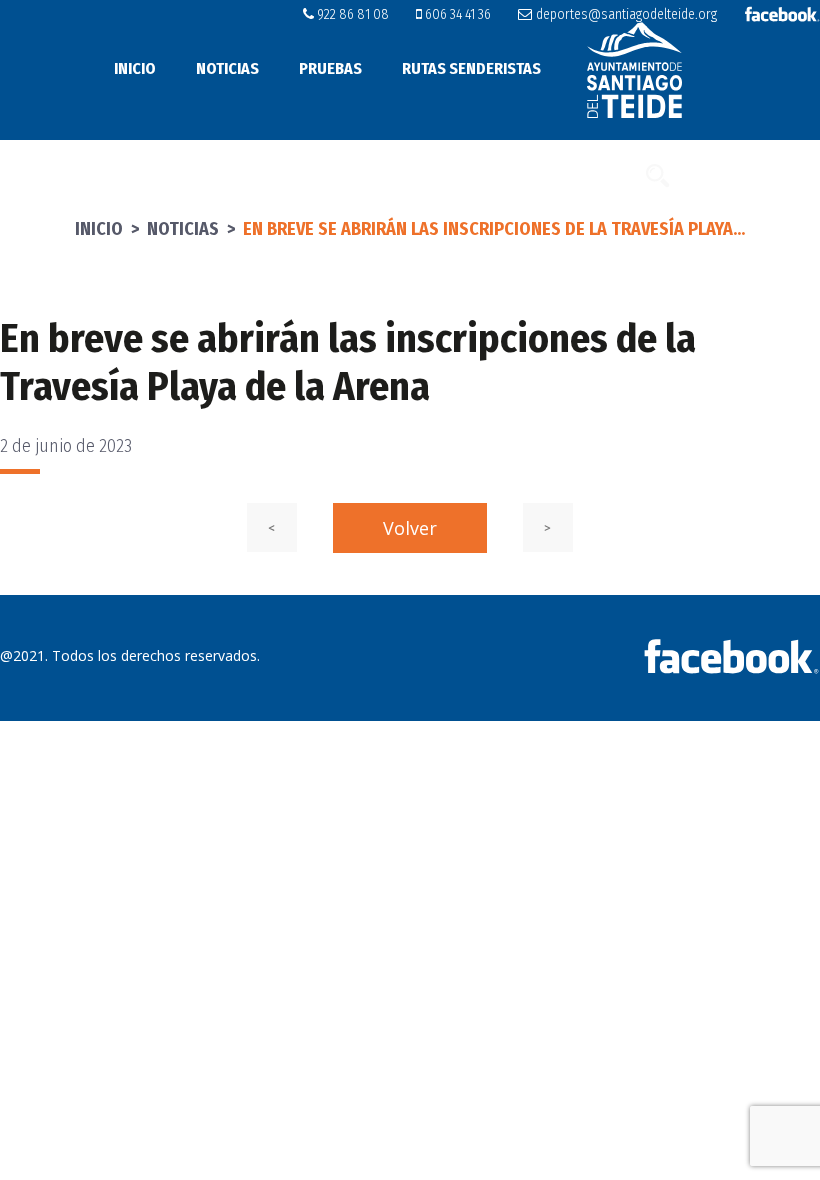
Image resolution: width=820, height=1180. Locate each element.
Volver (410, 528)
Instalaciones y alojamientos (253, 174)
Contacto (595, 174)
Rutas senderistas (471, 68)
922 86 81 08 (351, 14)
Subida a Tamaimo (470, 174)
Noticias (227, 68)
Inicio (135, 68)
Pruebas (330, 68)
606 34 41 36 (456, 14)
